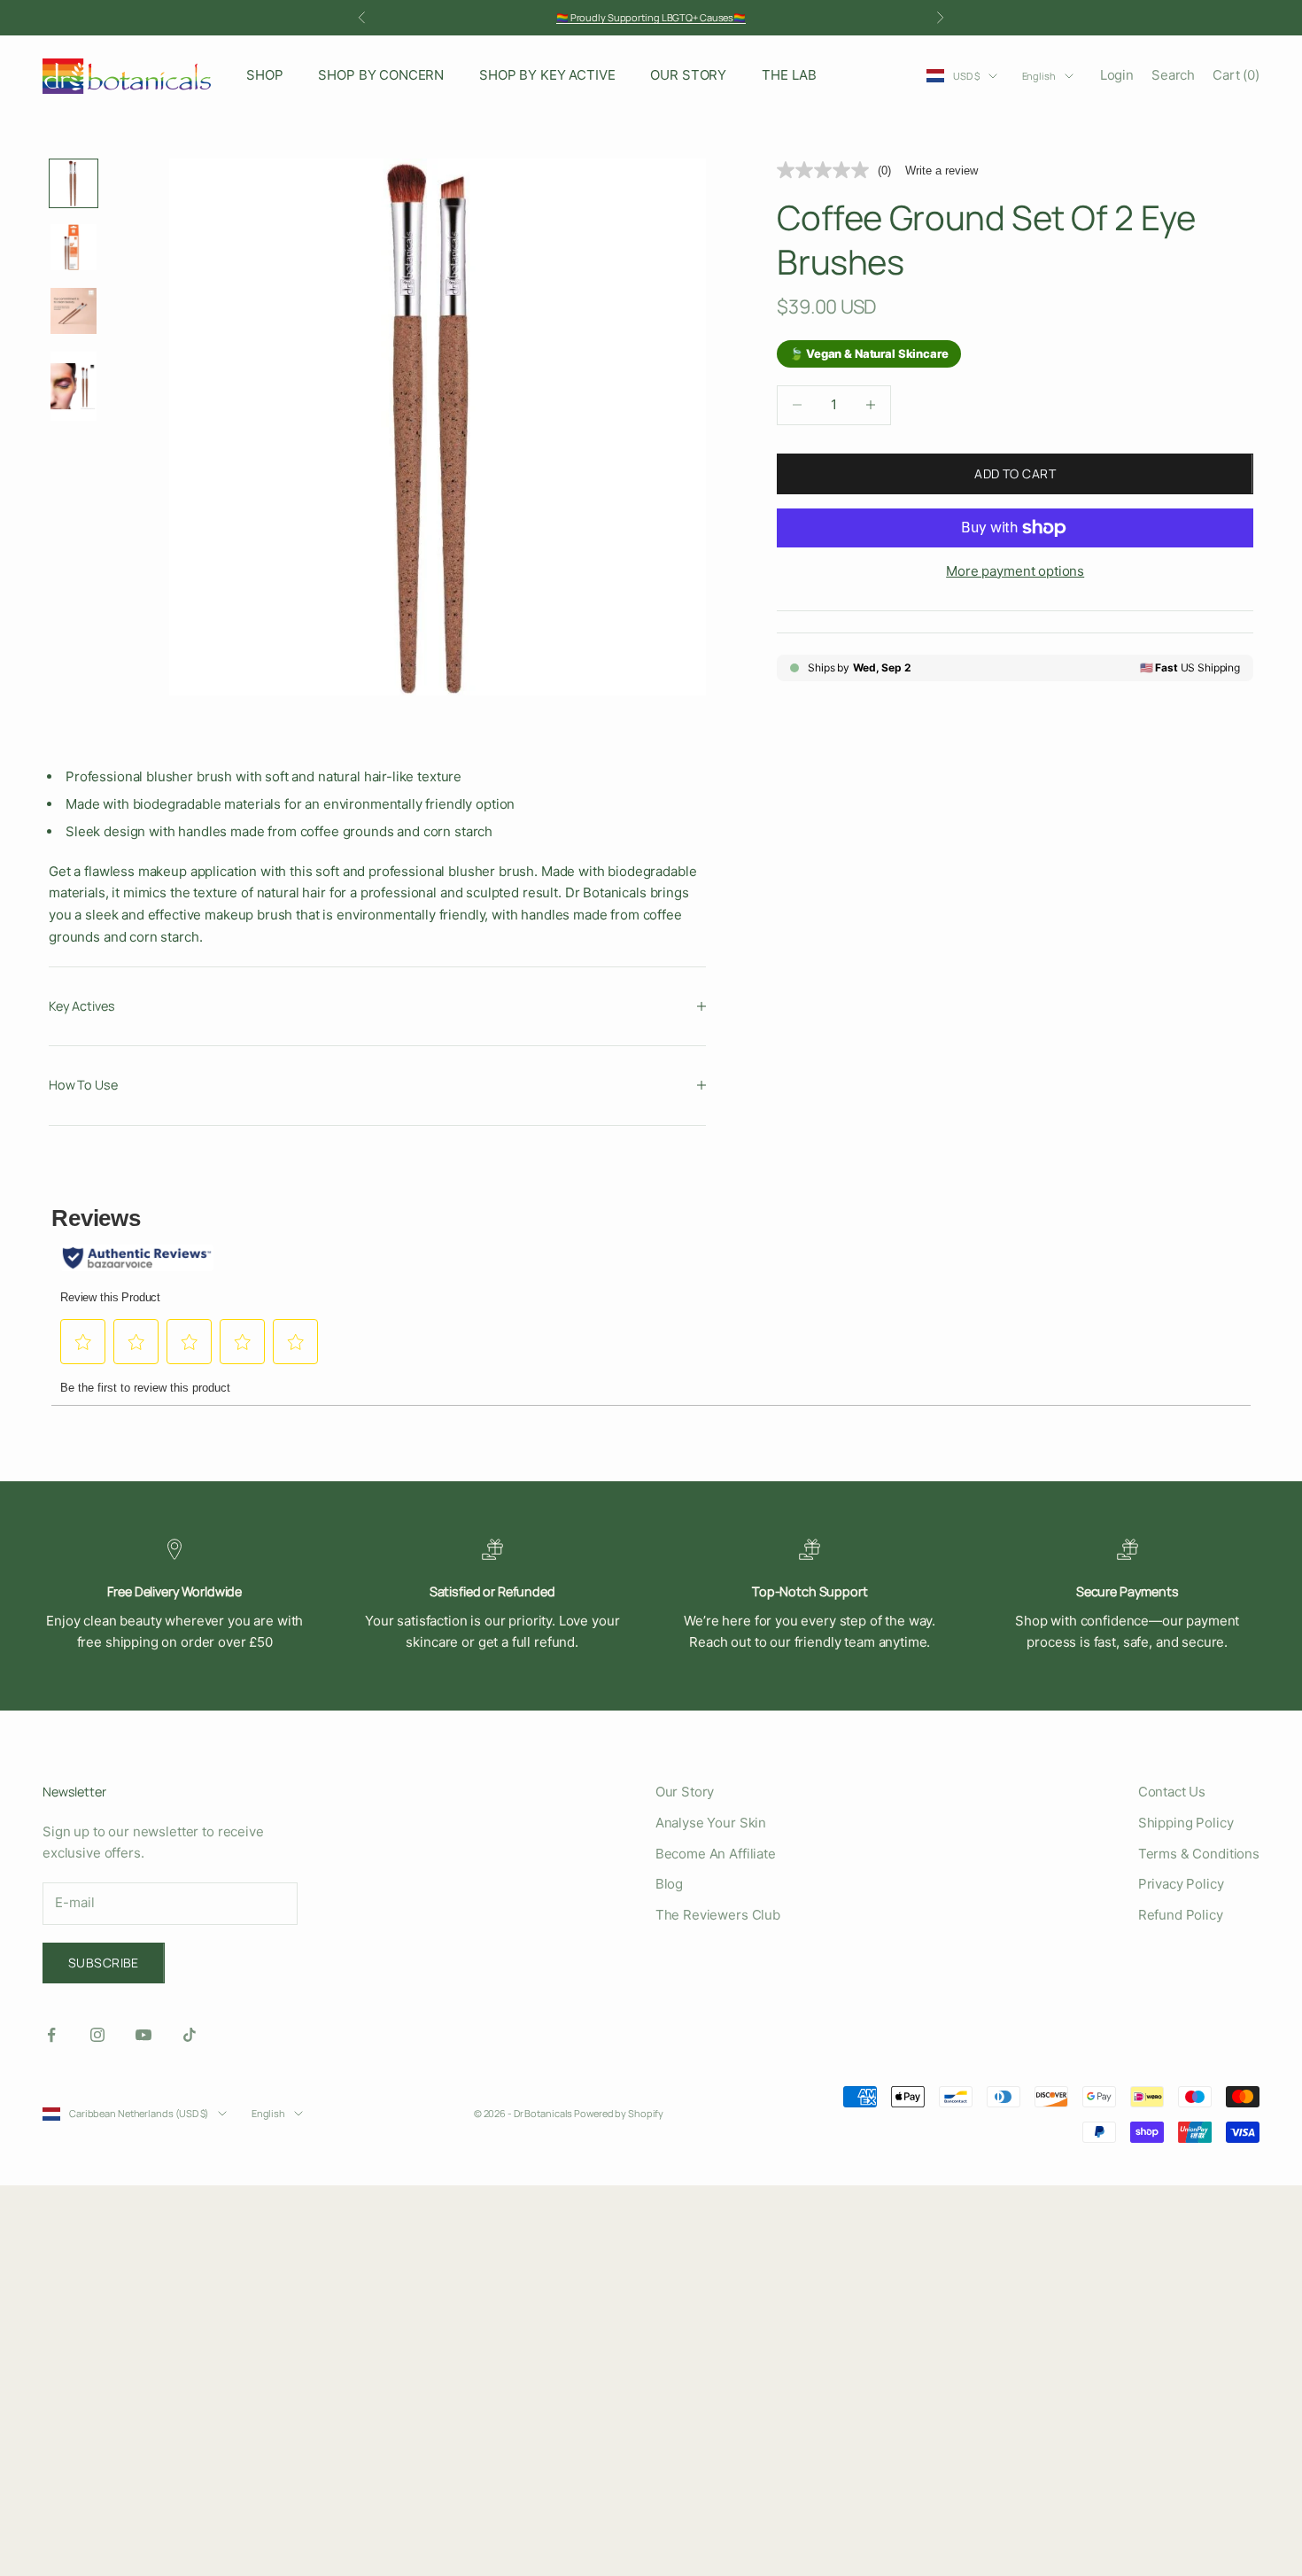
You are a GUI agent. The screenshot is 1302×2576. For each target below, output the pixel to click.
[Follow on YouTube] (143, 2035)
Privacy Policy (1181, 1884)
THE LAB (789, 75)
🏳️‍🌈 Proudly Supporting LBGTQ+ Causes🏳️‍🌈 (651, 17)
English (1039, 76)
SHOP (264, 75)
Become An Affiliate (716, 1854)
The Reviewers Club (718, 1915)
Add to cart (1015, 473)
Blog (669, 1884)
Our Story (685, 1792)
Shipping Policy (1186, 1823)
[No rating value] (827, 170)
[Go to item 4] (74, 386)
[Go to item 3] (74, 311)
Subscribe (104, 1963)
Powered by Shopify (619, 2113)
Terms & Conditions (1199, 1854)
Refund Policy (1181, 1915)
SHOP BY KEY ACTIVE (547, 75)
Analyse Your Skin (711, 1823)
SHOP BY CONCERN (381, 75)
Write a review (942, 171)
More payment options (1015, 571)
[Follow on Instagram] (97, 2035)
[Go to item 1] (74, 183)
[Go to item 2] (74, 247)
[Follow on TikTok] (190, 2035)
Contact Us (1172, 1792)
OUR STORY (688, 75)
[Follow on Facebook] (51, 2035)
